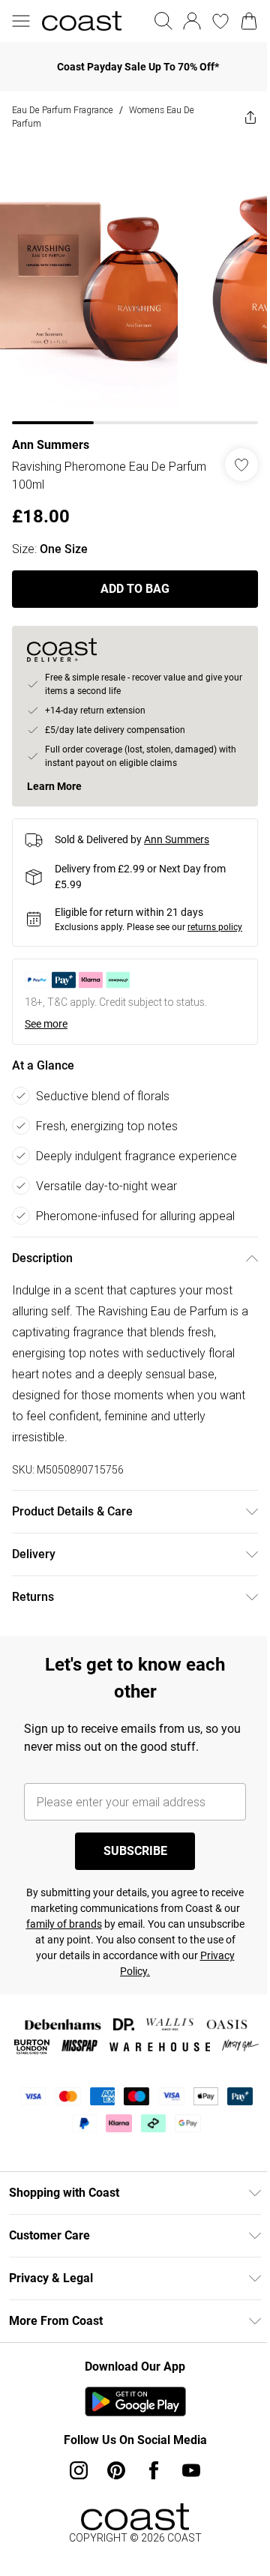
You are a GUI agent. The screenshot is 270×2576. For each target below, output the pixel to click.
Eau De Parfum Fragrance (63, 110)
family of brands (126, 1926)
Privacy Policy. (178, 1973)
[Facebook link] (148, 2494)
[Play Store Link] (129, 2425)
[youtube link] (186, 2494)
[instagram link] (73, 2494)
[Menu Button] (21, 21)
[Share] (239, 117)
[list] (129, 278)
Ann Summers (51, 434)
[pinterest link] (111, 2494)
